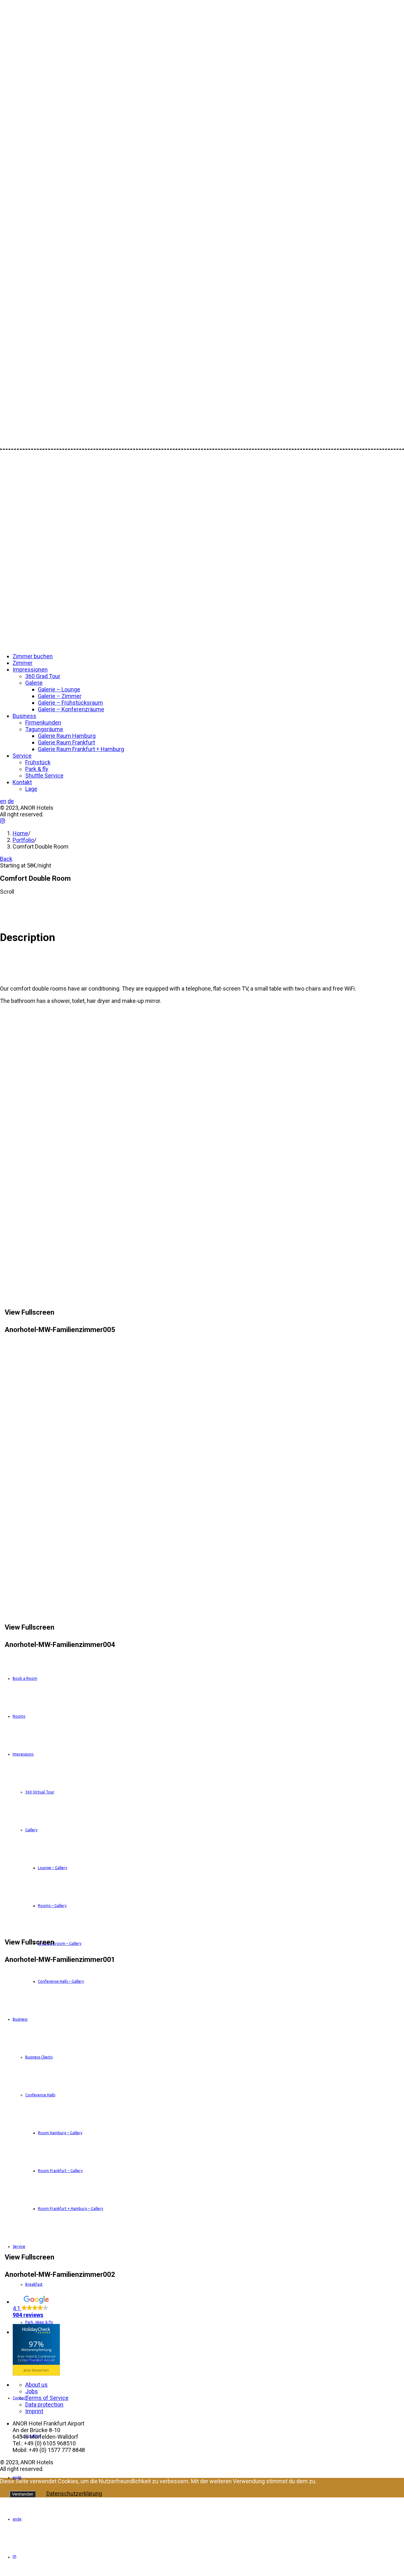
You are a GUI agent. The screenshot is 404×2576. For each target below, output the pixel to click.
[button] (208, 2307)
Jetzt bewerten (36, 2370)
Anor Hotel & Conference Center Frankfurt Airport (36, 2358)
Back (6, 859)
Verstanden (23, 2494)
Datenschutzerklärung (74, 2493)
